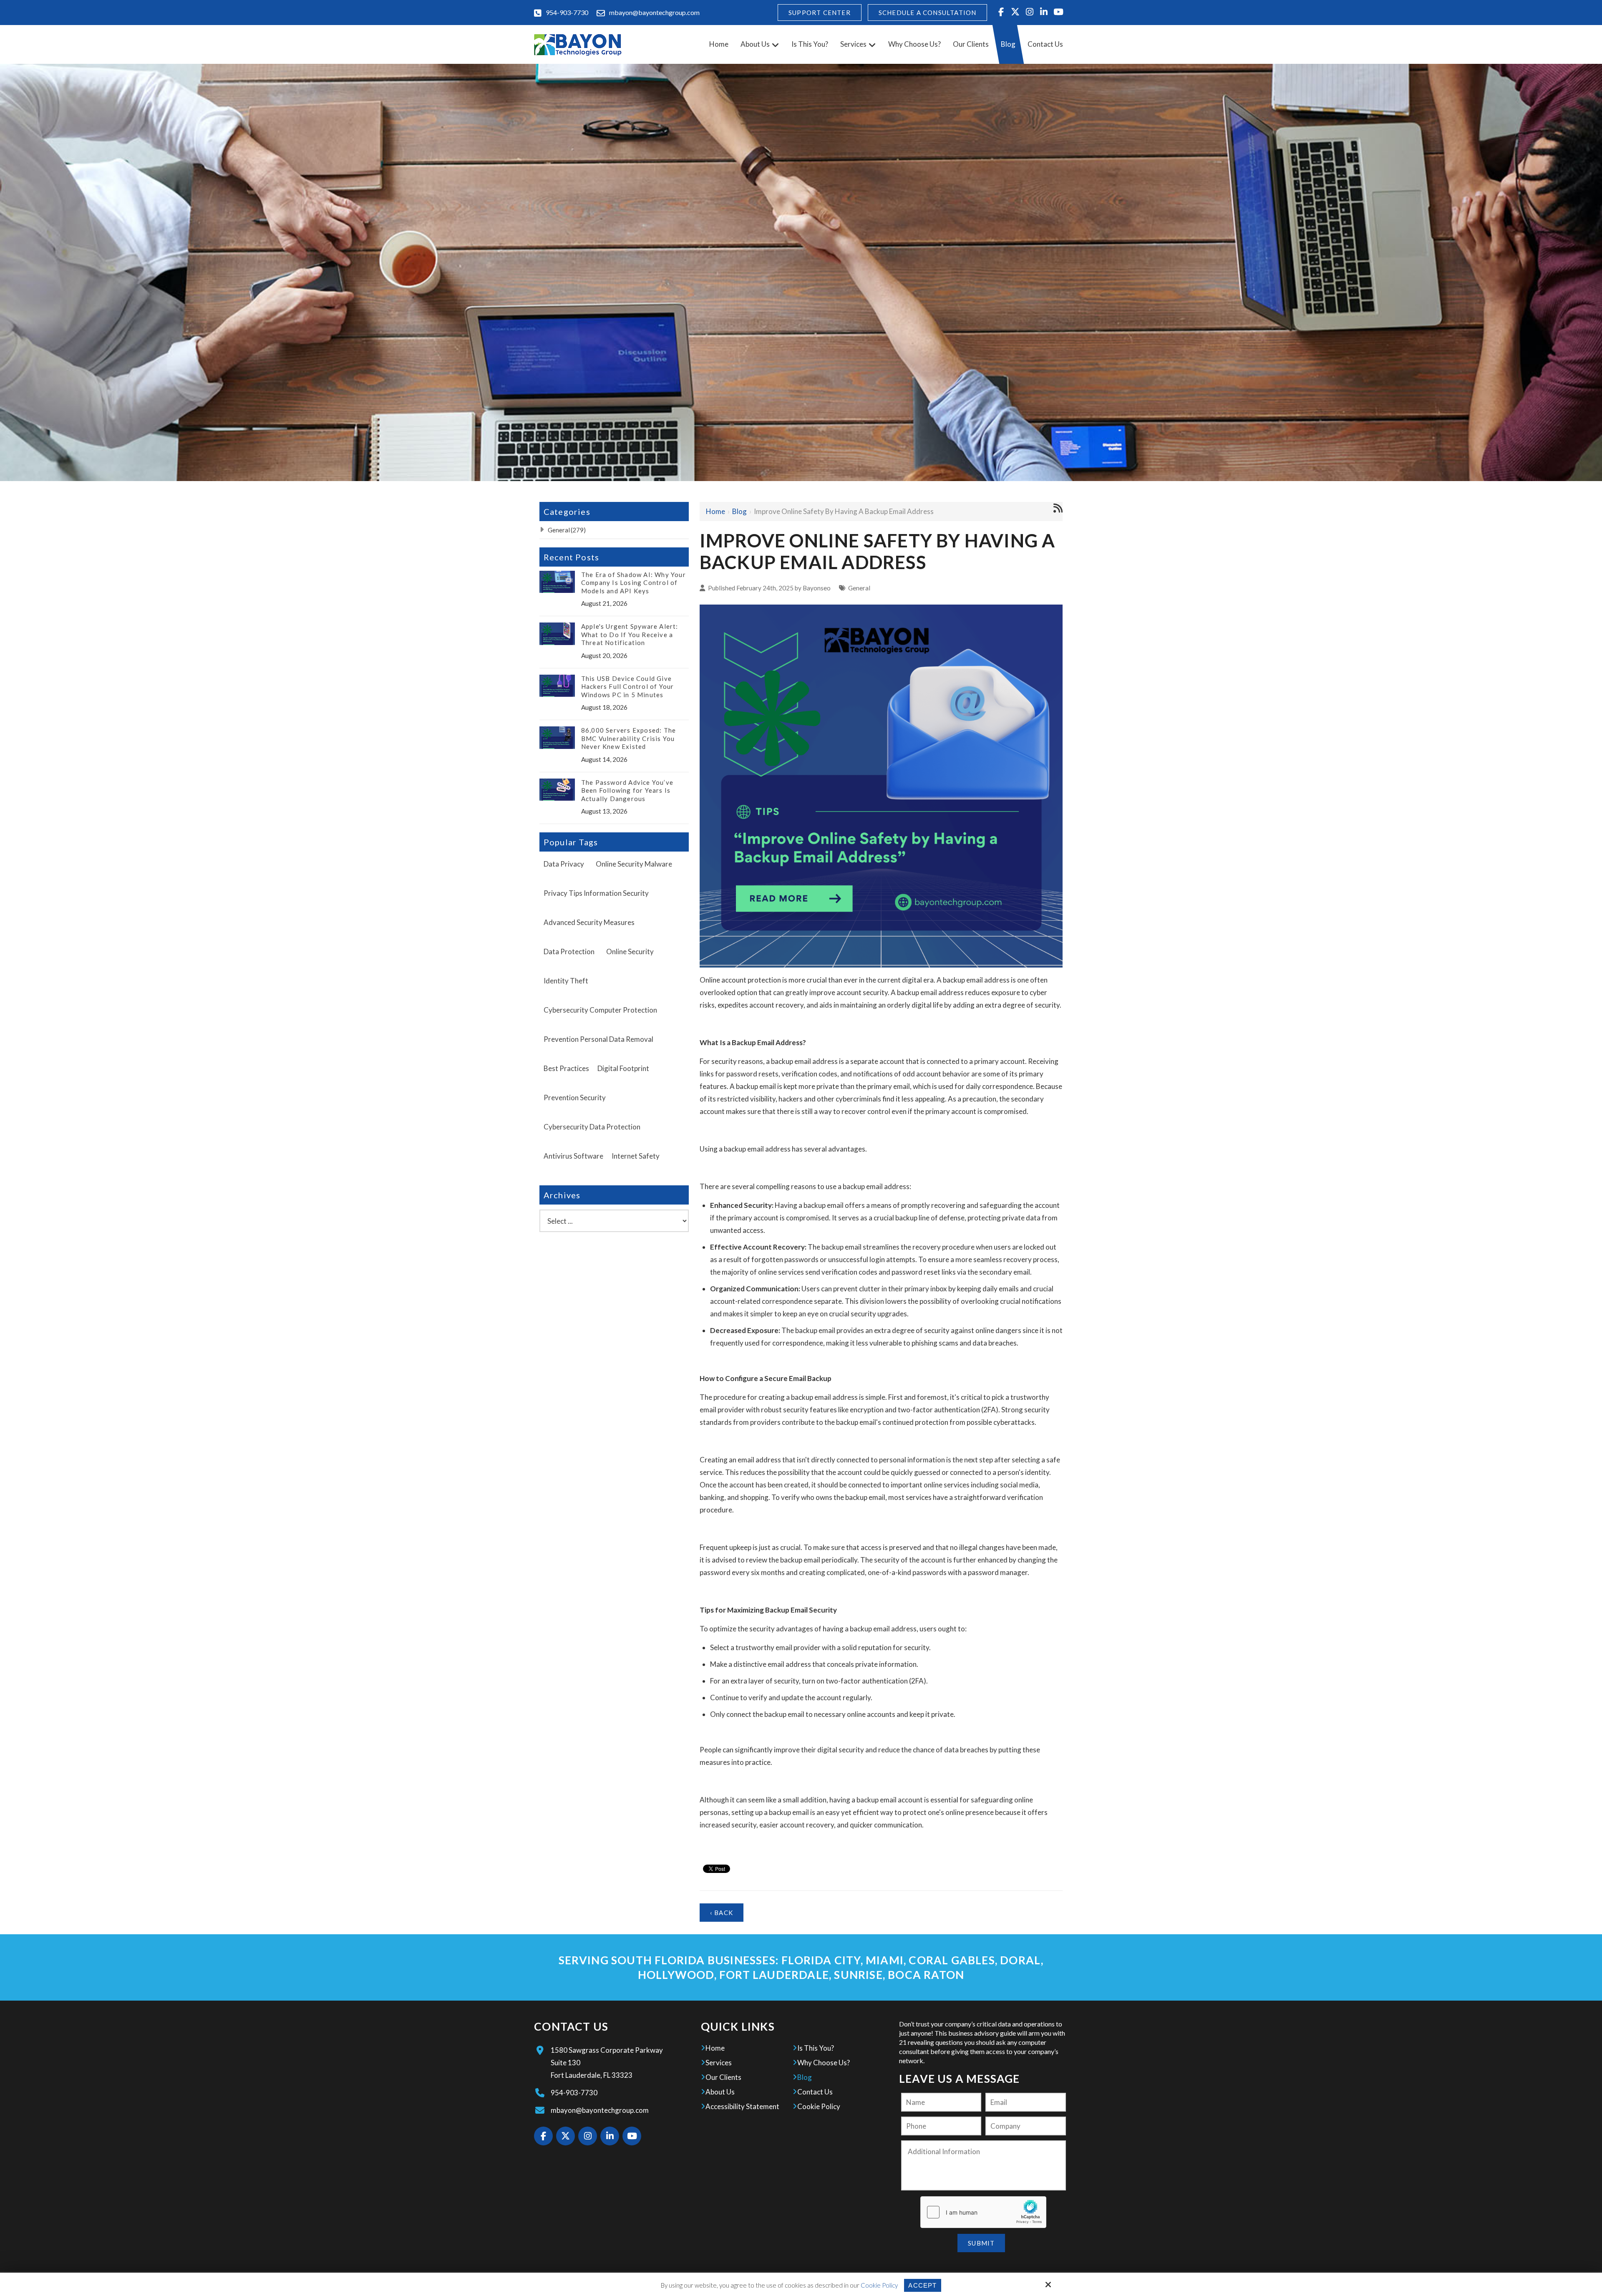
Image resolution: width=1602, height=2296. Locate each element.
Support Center (820, 13)
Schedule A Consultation (928, 13)
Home (715, 511)
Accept (922, 2285)
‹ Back (722, 1913)
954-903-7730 (567, 12)
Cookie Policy (879, 2285)
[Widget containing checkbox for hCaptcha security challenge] (983, 2212)
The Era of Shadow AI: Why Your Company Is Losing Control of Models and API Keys (633, 583)
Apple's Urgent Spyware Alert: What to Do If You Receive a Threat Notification (630, 634)
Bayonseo (817, 588)
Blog (739, 511)
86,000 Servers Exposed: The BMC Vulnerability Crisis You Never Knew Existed (628, 738)
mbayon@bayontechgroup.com (654, 12)
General (859, 588)
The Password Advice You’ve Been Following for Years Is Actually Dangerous (627, 790)
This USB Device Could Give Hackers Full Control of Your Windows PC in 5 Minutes (628, 687)
